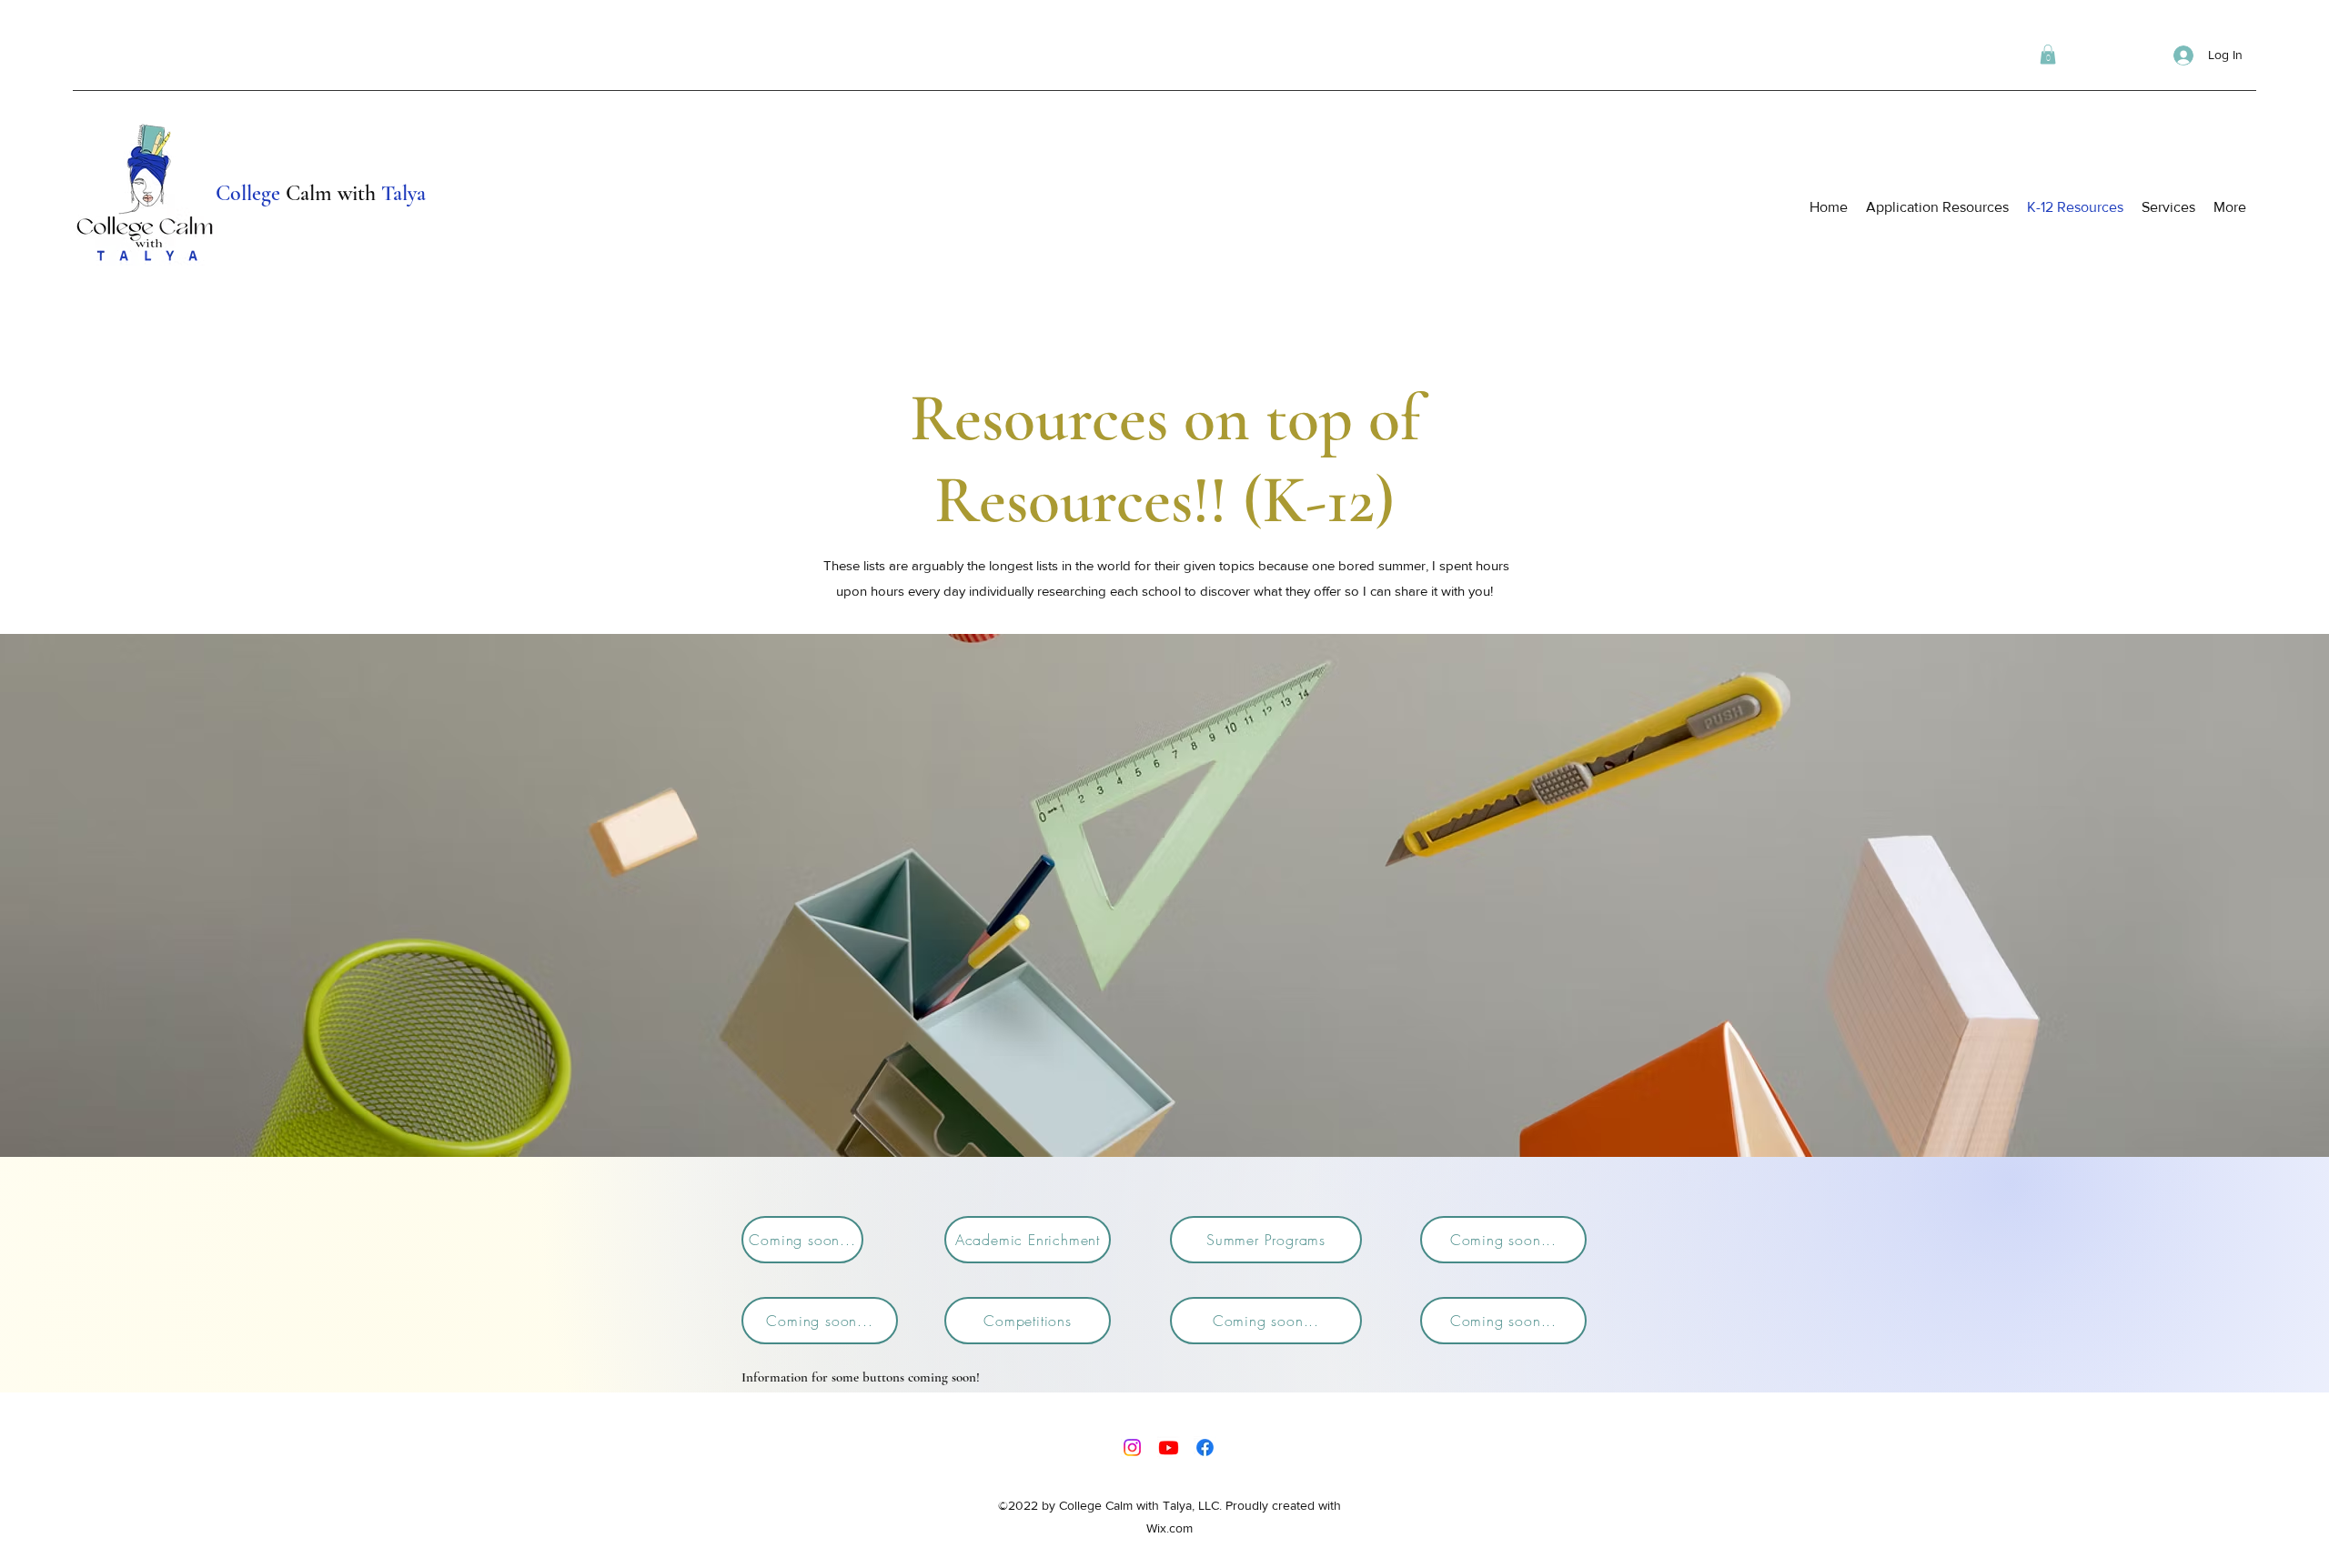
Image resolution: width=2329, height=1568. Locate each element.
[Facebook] (1205, 1447)
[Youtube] (1169, 1447)
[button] (2048, 55)
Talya (403, 193)
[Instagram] (1132, 1447)
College (248, 193)
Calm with (331, 193)
